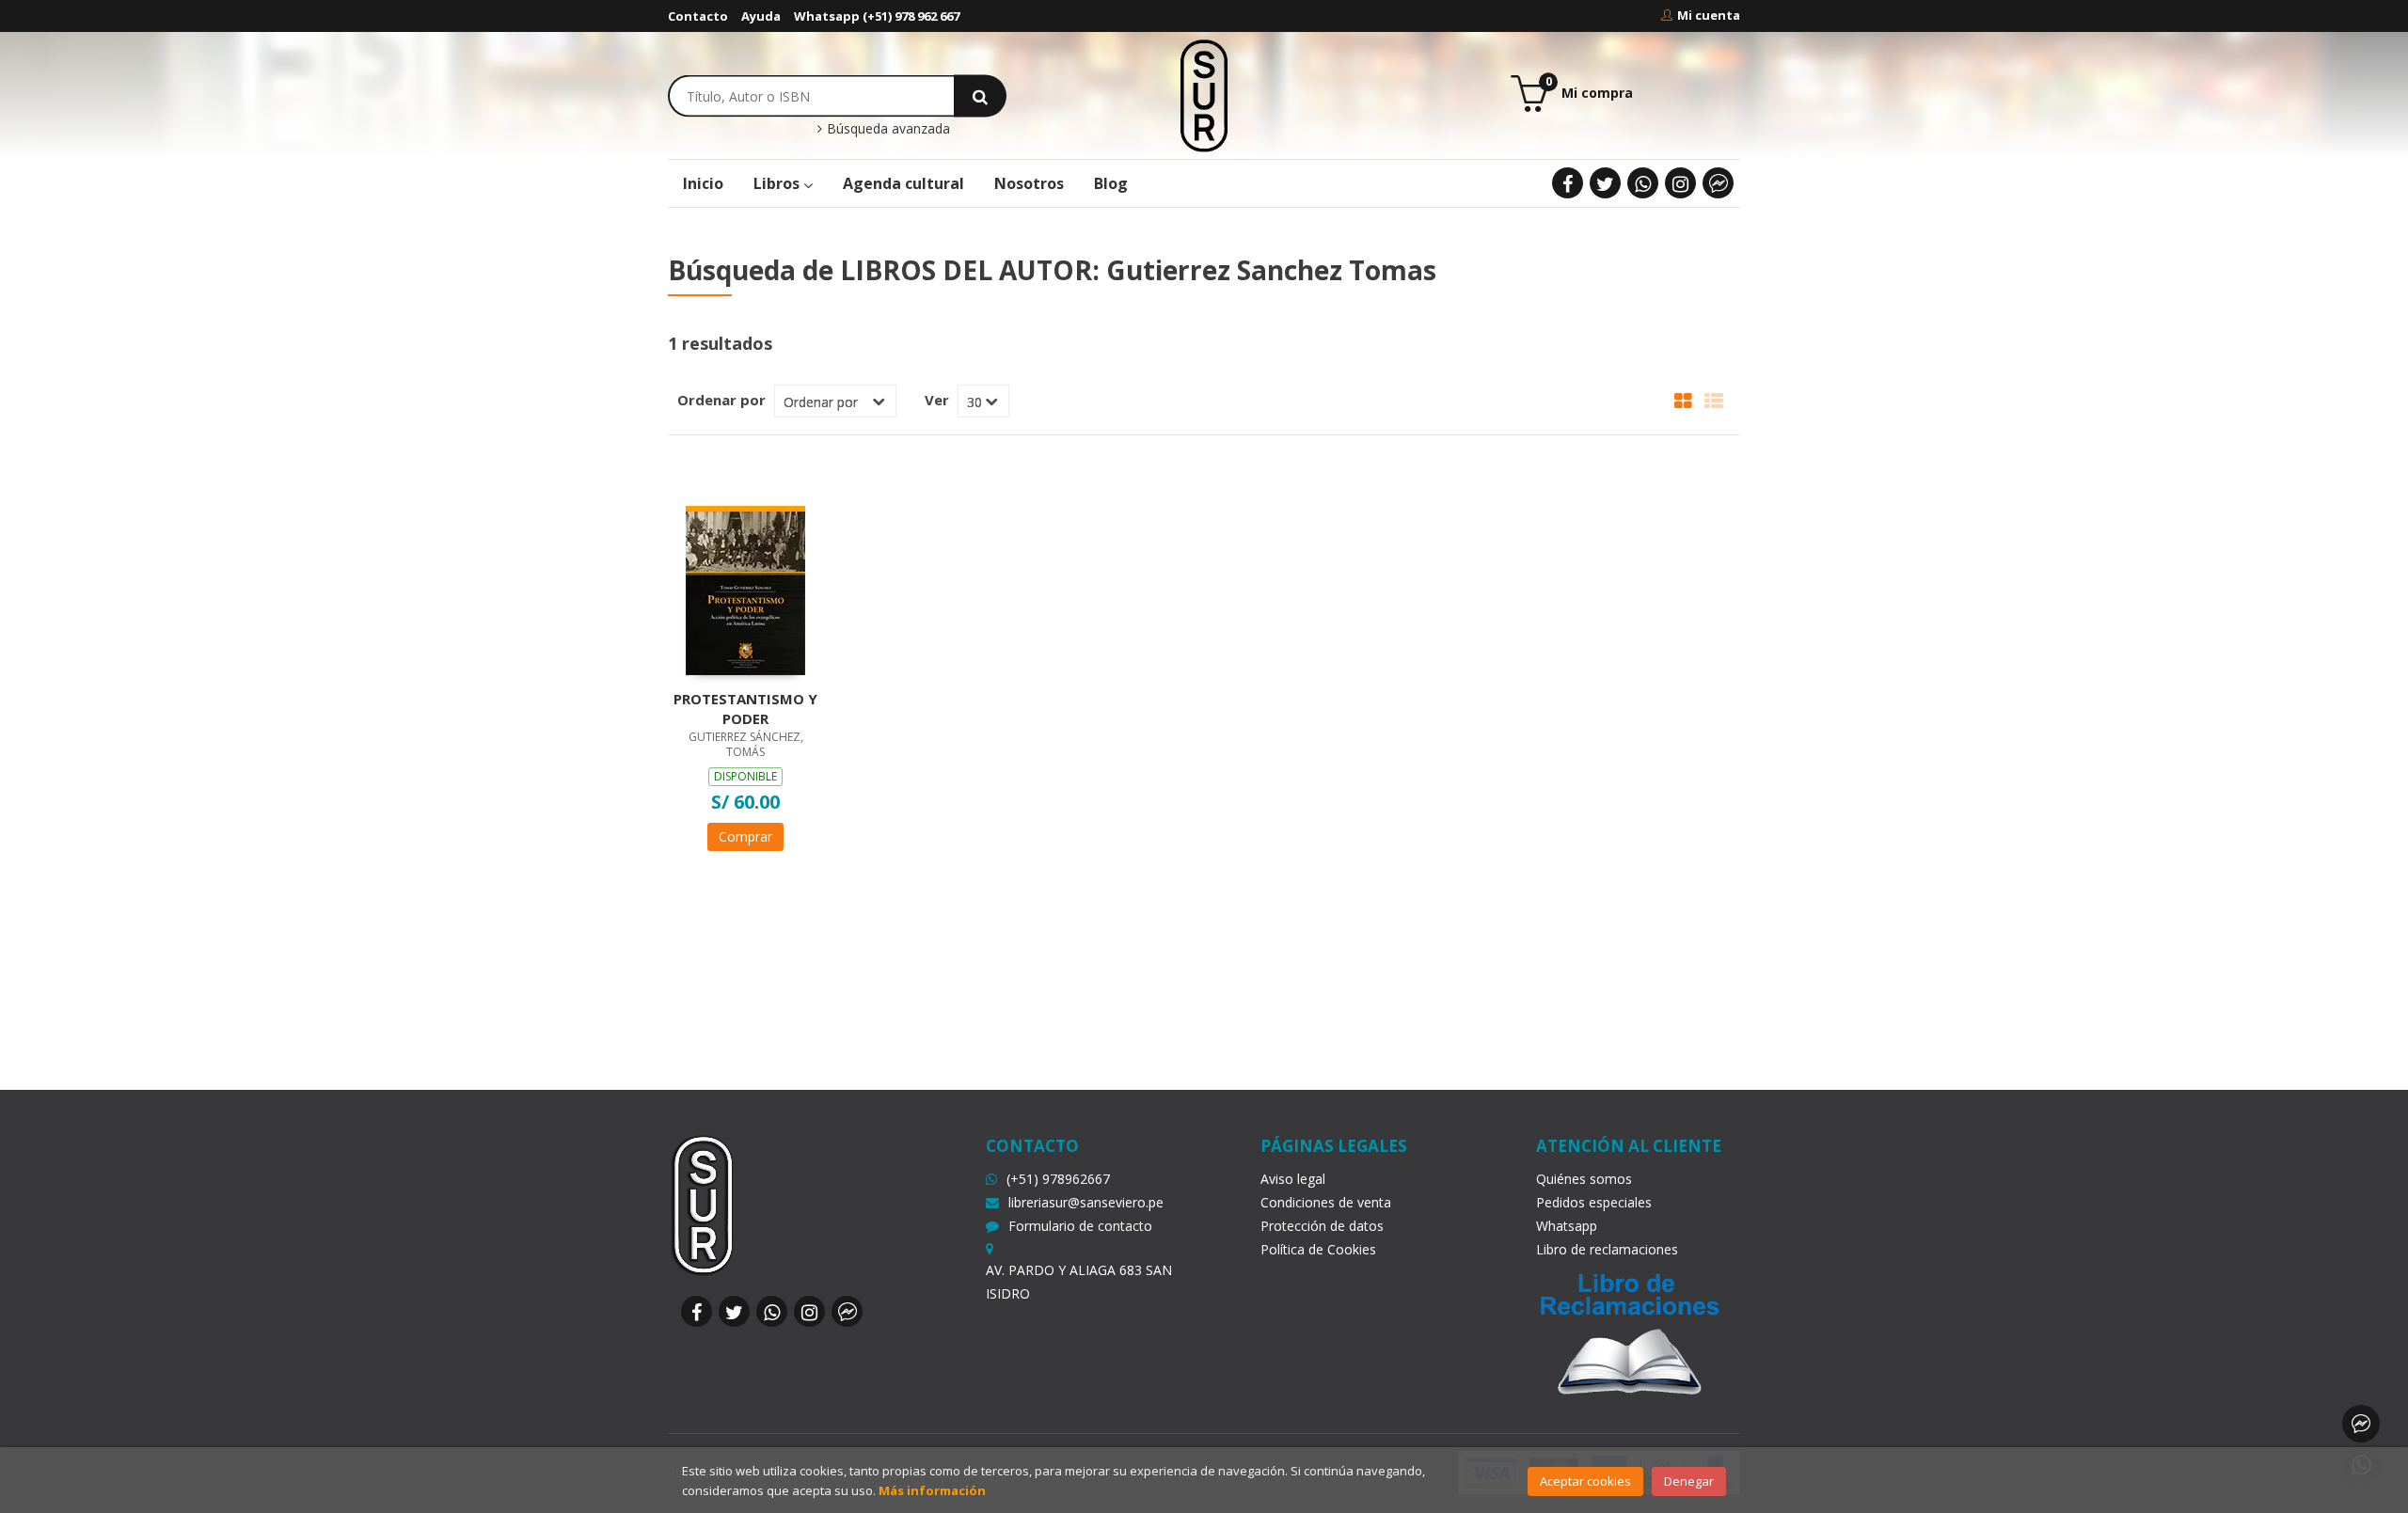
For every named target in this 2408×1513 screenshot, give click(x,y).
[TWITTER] (1605, 183)
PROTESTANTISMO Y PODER (745, 708)
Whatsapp (1567, 1226)
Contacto (698, 16)
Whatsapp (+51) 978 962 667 (877, 16)
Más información (932, 1490)
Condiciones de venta (1326, 1202)
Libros (778, 183)
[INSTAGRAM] (1680, 183)
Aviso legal (1293, 1179)
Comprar (745, 836)
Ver (937, 400)
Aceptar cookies (1585, 1481)
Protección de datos (1322, 1226)
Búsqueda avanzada (887, 129)
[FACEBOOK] (1568, 183)
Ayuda (761, 16)
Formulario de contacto (1080, 1226)
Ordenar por (721, 400)
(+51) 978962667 (1058, 1179)
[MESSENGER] (1718, 183)
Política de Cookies (1318, 1249)
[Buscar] (980, 95)
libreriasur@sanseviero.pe (1086, 1202)
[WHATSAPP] (1643, 183)
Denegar (1689, 1481)
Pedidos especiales (1594, 1202)
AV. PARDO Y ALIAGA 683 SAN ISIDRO (1079, 1282)
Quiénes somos (1584, 1179)
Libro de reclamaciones (1607, 1249)
